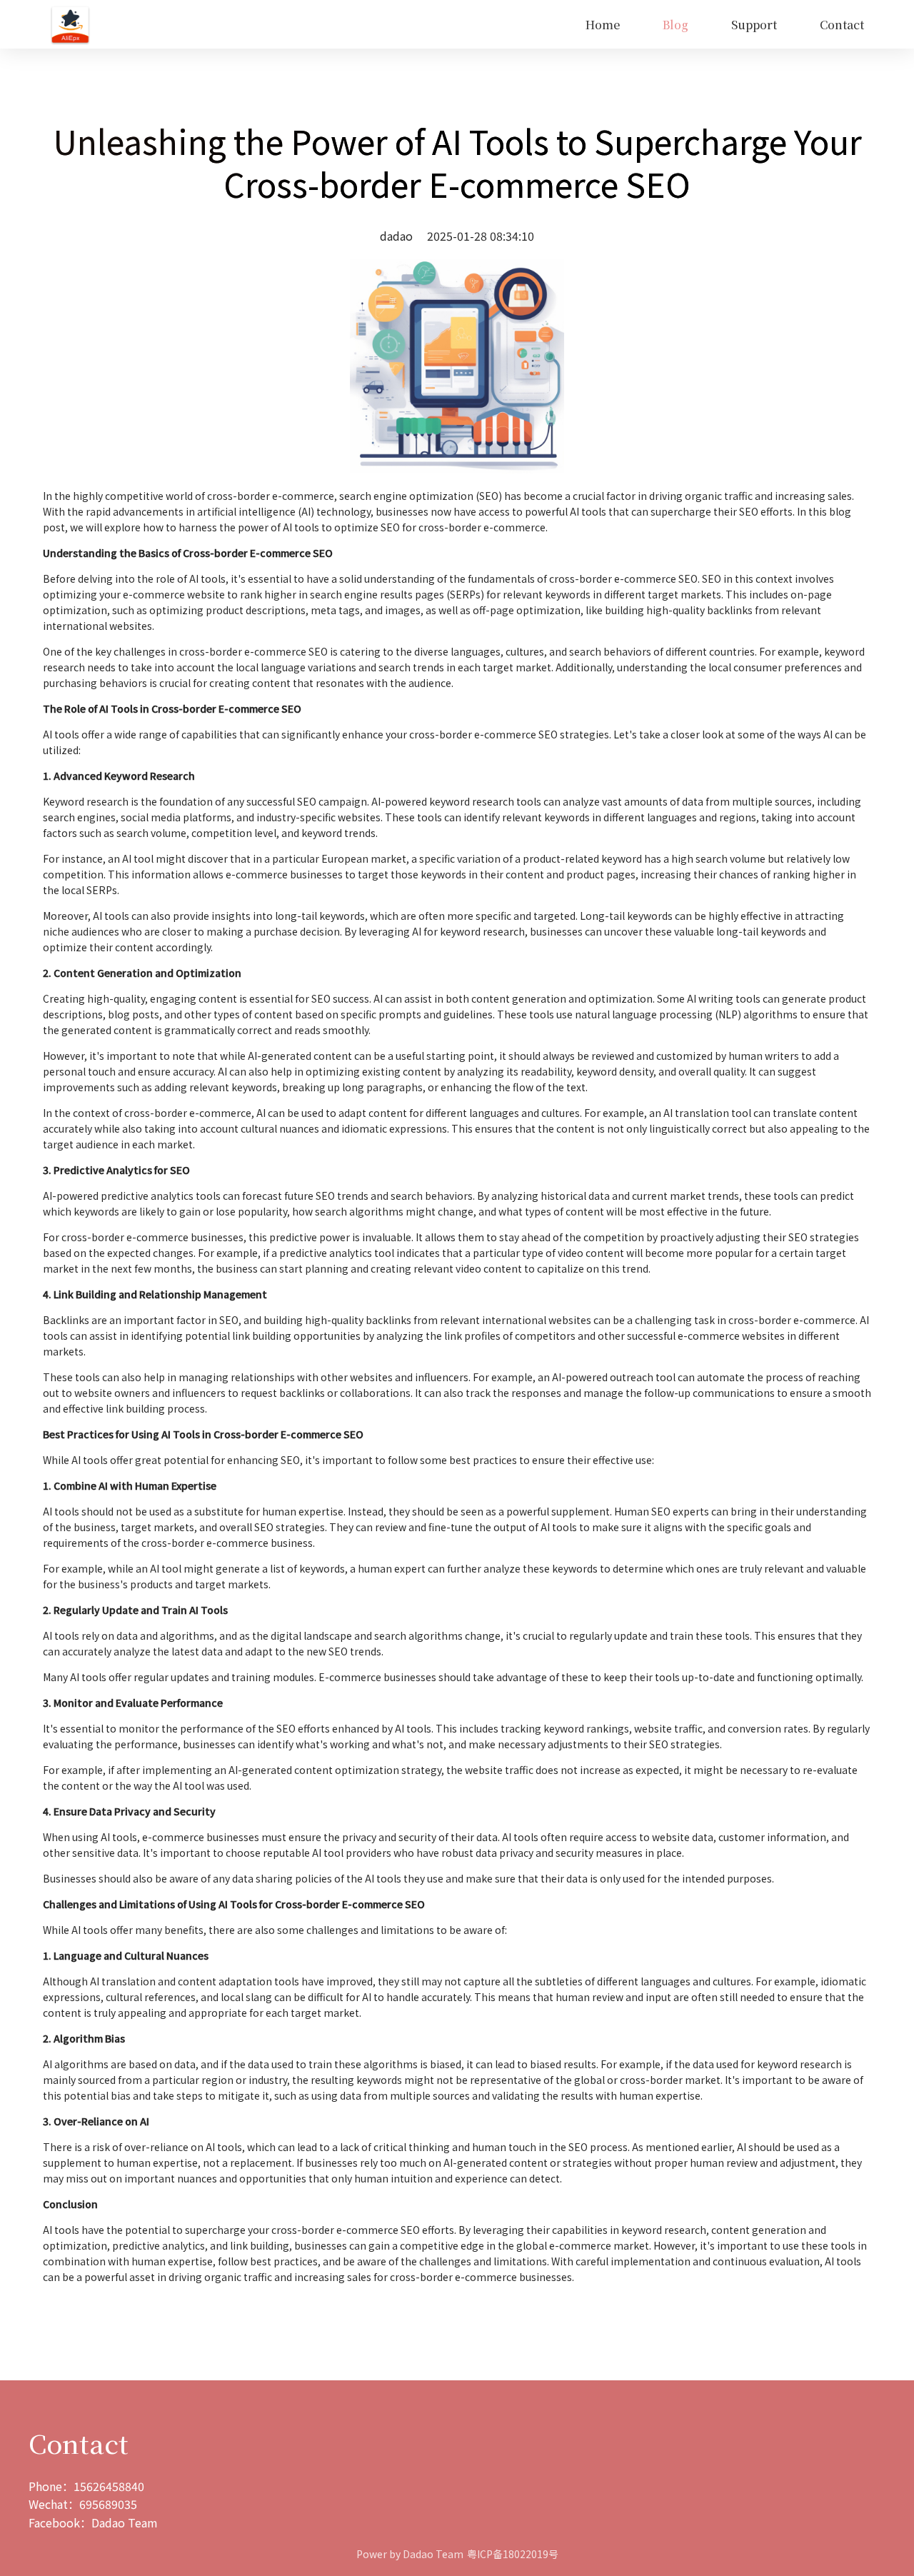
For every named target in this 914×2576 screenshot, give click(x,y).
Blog (676, 25)
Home (603, 25)
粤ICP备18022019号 (513, 2554)
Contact (842, 25)
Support (754, 25)
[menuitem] (603, 25)
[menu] (488, 25)
